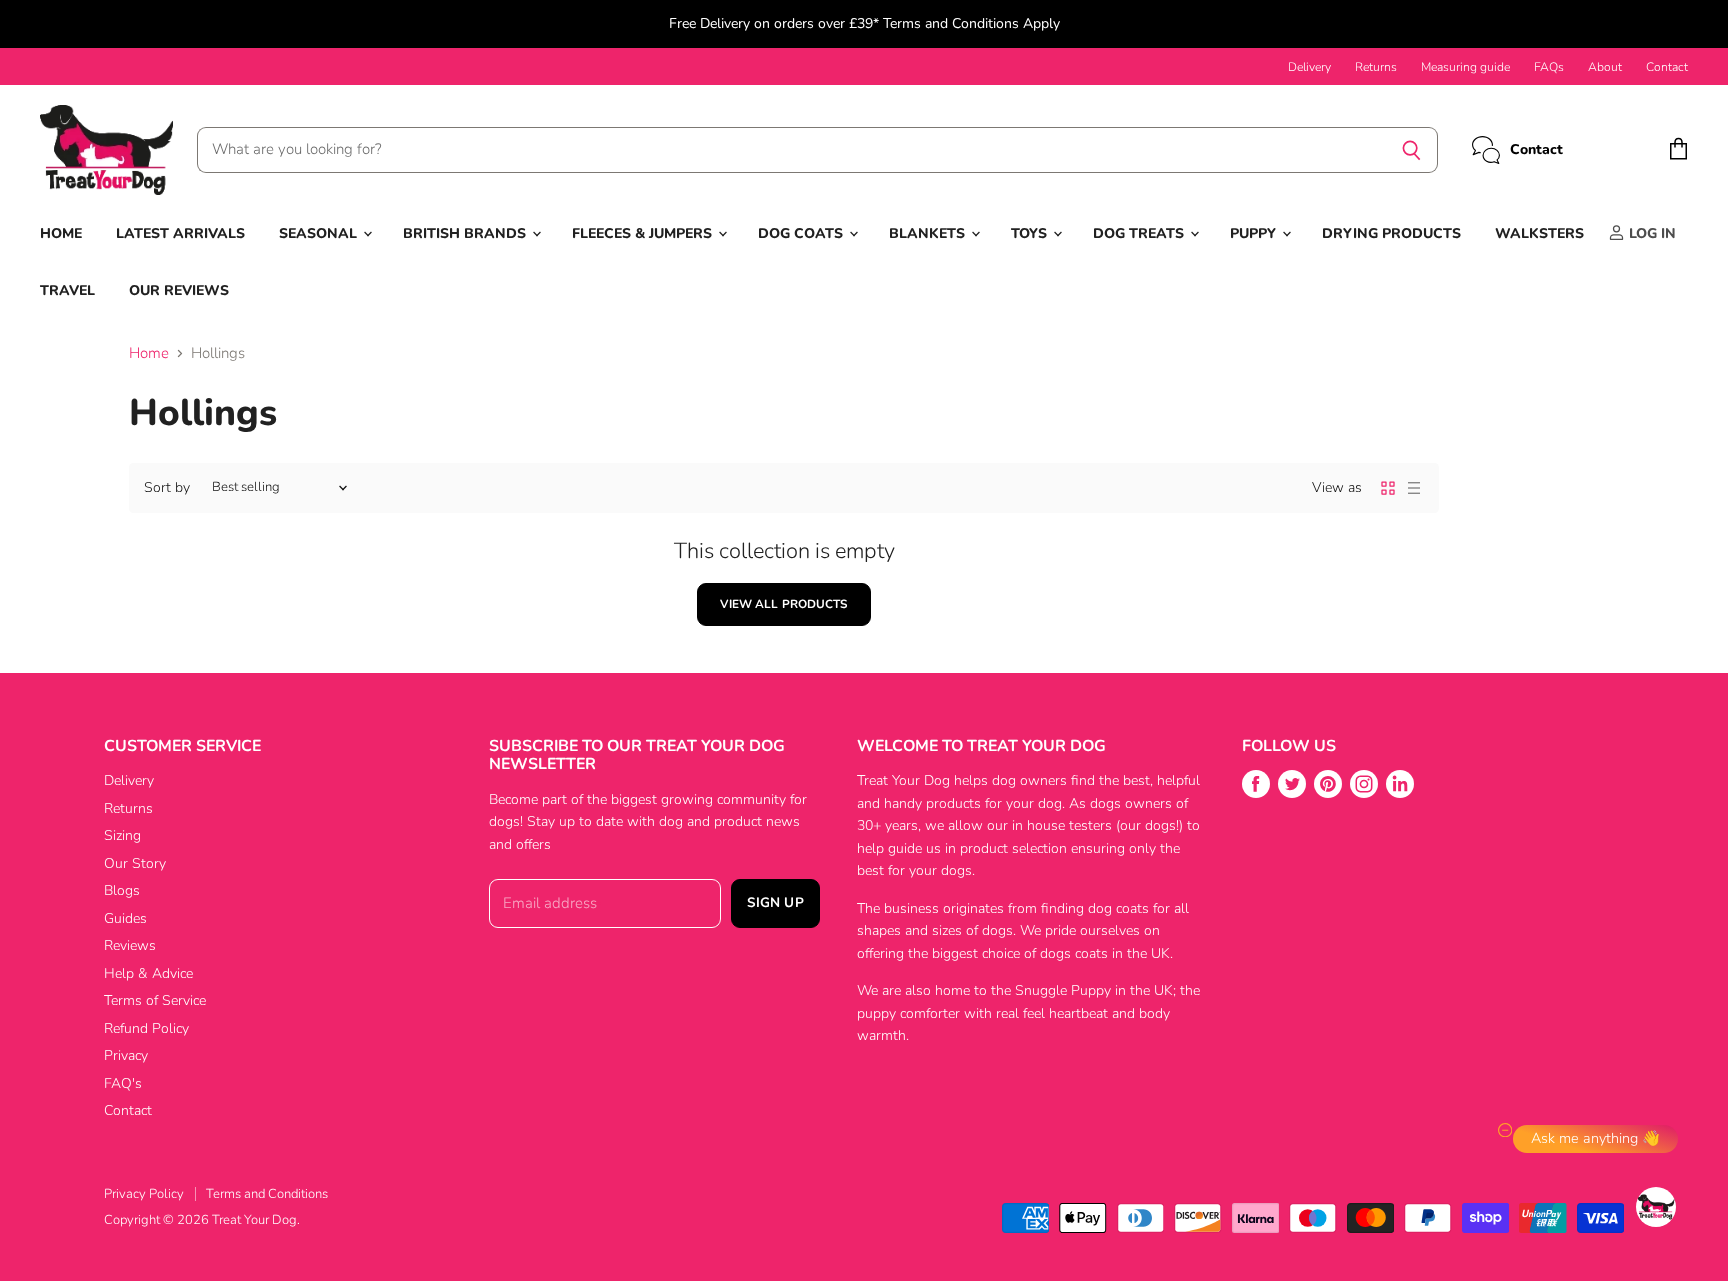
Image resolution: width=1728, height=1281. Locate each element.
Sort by (167, 488)
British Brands (466, 233)
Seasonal (320, 233)
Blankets (929, 233)
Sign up (775, 902)
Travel (67, 290)
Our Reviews (179, 290)
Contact (1667, 67)
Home (61, 233)
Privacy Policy (144, 1194)
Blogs (122, 890)
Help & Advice (148, 973)
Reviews (130, 945)
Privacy (126, 1055)
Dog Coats (802, 233)
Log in (1650, 233)
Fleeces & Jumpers (644, 233)
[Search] (1411, 150)
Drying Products (1391, 233)
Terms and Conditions (267, 1194)
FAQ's (123, 1083)
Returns (1376, 67)
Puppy (1255, 233)
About (1605, 67)
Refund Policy (146, 1028)
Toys (1031, 233)
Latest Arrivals (180, 233)
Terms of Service (155, 1000)
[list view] (1414, 488)
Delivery (1309, 67)
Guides (125, 918)
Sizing (122, 835)
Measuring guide (1465, 67)
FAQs (1549, 67)
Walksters (1539, 233)
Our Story (135, 863)
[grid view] (1388, 488)
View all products (783, 604)
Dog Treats (1140, 233)
